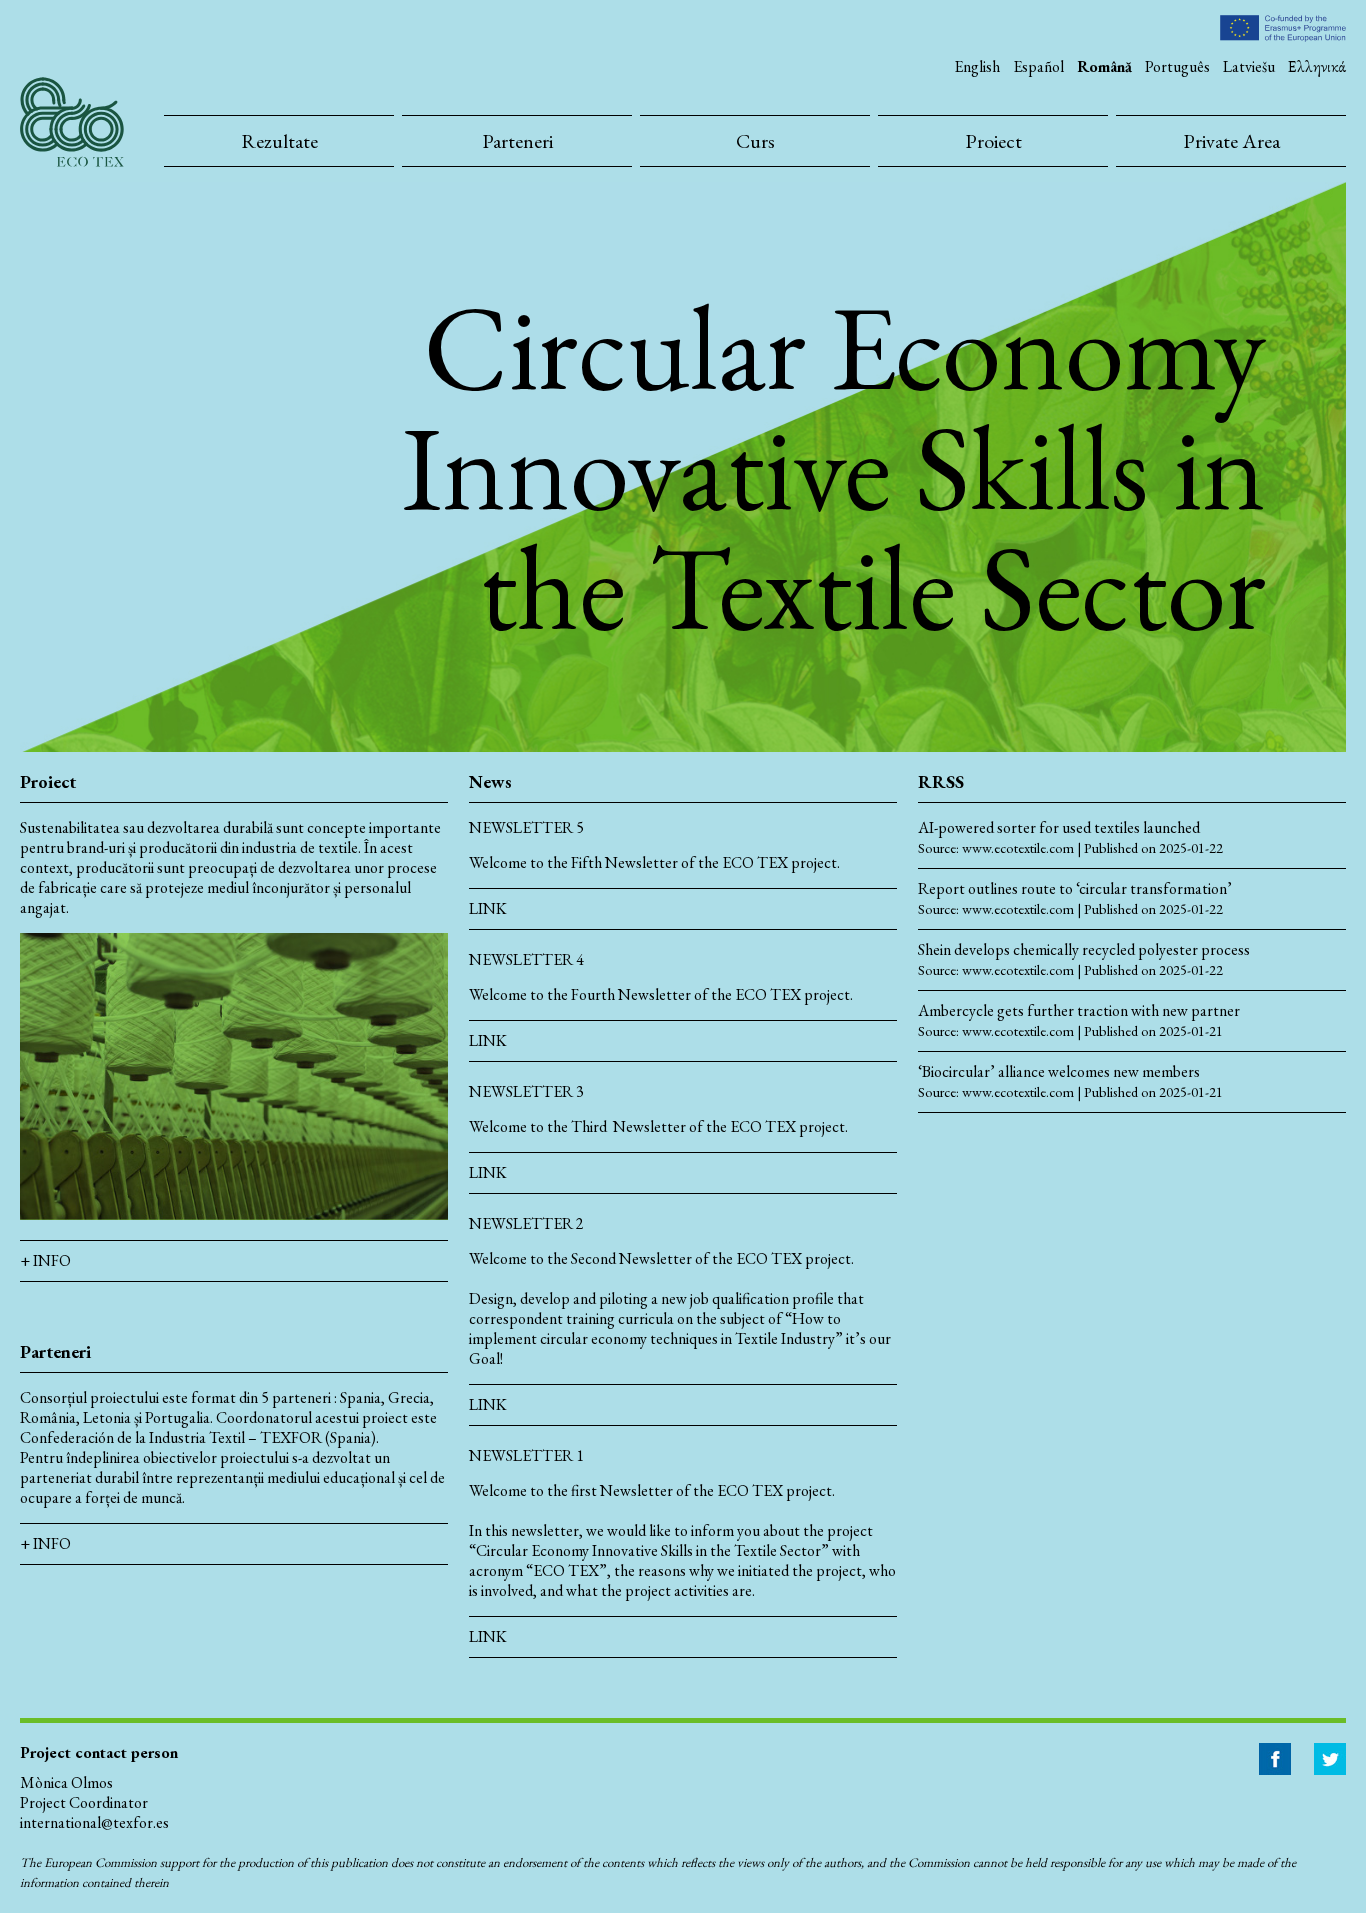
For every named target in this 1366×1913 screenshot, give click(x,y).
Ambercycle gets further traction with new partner (1079, 1011)
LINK (488, 908)
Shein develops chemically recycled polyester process (1084, 950)
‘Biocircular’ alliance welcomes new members (1059, 1072)
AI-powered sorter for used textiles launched (1059, 828)
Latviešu (1249, 66)
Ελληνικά (1317, 66)
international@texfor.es (94, 1822)
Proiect (993, 141)
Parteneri (517, 141)
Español (1038, 66)
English (977, 66)
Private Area (1231, 141)
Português (1177, 66)
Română (1104, 66)
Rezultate (279, 141)
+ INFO (45, 1260)
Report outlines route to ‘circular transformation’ (1075, 889)
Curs (755, 141)
